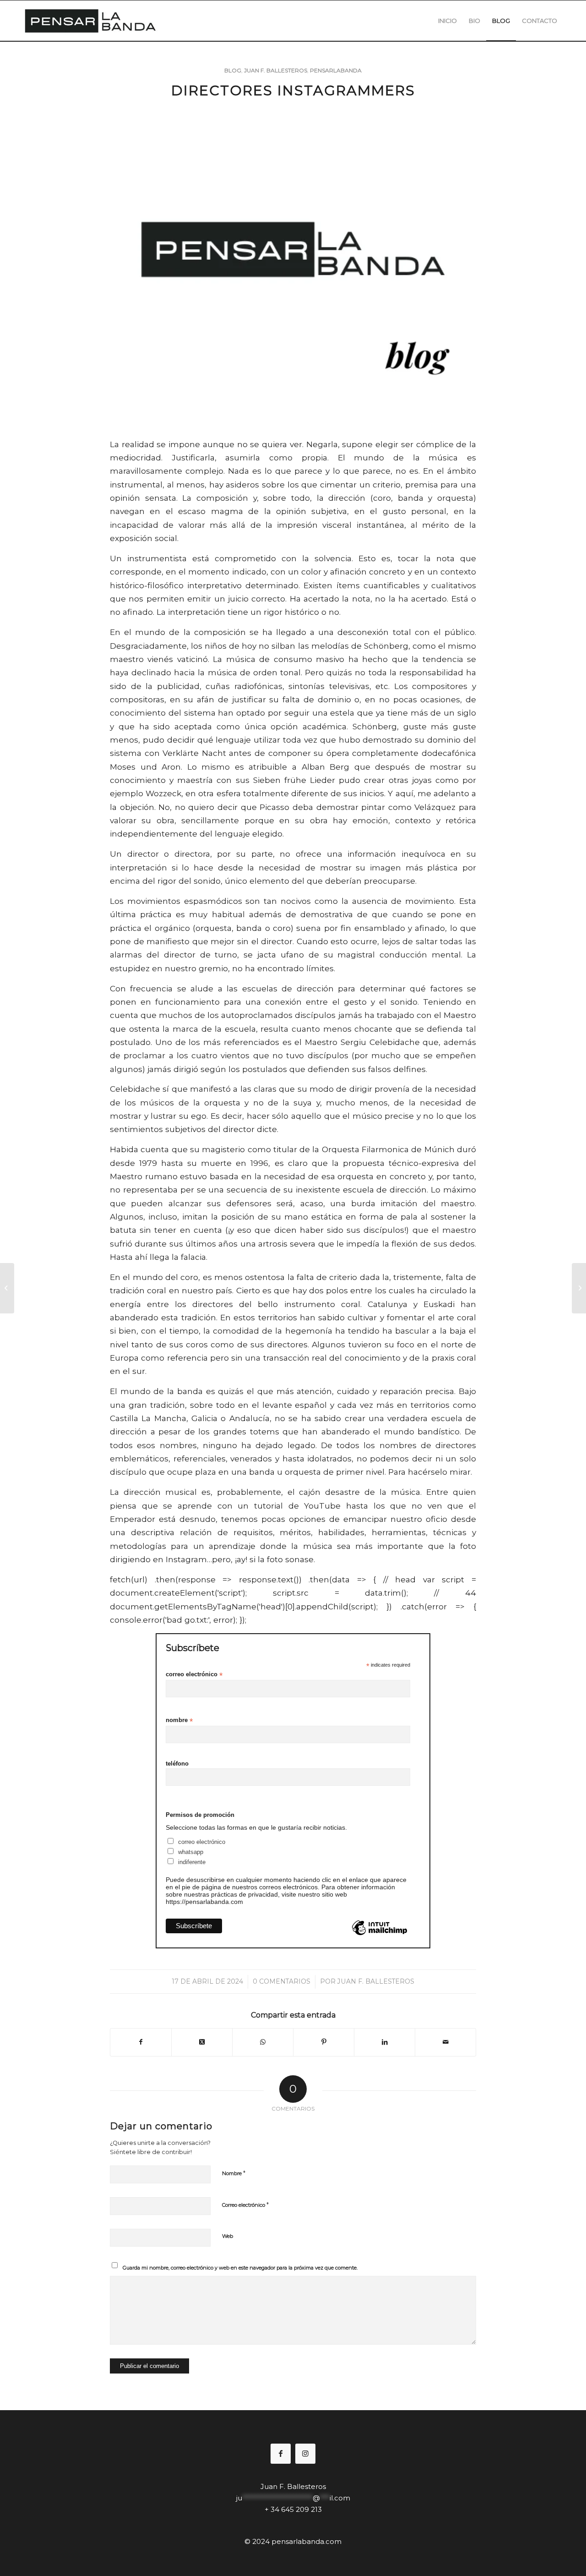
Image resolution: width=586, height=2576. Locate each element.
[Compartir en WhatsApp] (263, 2042)
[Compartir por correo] (445, 2042)
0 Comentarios (282, 1981)
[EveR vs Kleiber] (7, 1288)
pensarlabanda (336, 70)
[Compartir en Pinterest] (324, 2042)
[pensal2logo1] (90, 21)
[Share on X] (202, 2042)
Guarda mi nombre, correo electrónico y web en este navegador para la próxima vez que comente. (240, 2268)
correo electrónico (194, 1675)
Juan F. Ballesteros (276, 70)
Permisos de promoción (200, 1815)
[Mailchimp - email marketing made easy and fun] (379, 1935)
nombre (179, 1720)
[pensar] (293, 271)
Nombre (234, 2173)
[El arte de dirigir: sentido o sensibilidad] (579, 1288)
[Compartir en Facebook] (141, 2042)
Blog (233, 70)
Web (228, 2236)
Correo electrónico (245, 2204)
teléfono (177, 1764)
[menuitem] (448, 21)
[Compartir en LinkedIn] (385, 2042)
